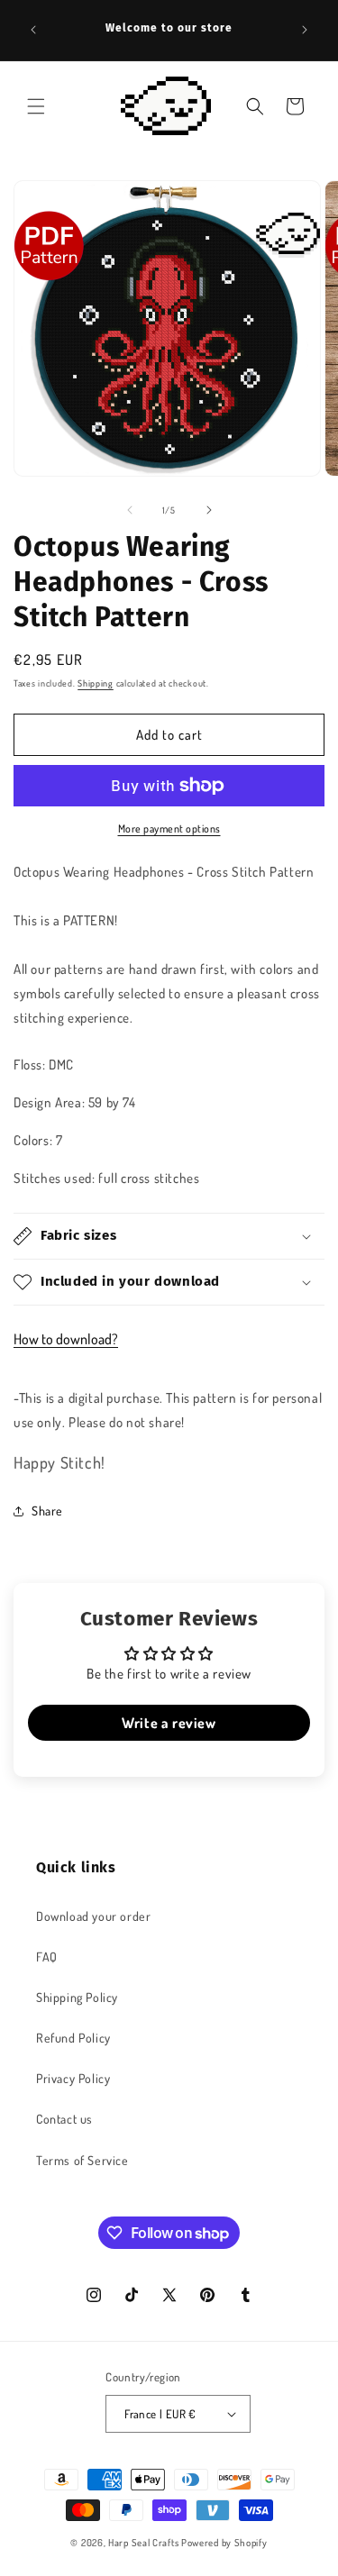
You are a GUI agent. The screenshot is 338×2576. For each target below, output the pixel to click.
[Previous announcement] (33, 30)
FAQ (47, 1957)
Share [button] (47, 1511)
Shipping (96, 683)
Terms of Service (82, 2160)
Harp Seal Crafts (143, 2543)
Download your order (93, 1916)
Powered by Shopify (224, 2543)
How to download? (66, 1339)
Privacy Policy (73, 2078)
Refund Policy (73, 2038)
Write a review (169, 1723)
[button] (36, 106)
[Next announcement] (305, 30)
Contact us (64, 2119)
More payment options (169, 828)
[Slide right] (209, 510)
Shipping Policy (77, 1997)
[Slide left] (130, 510)
